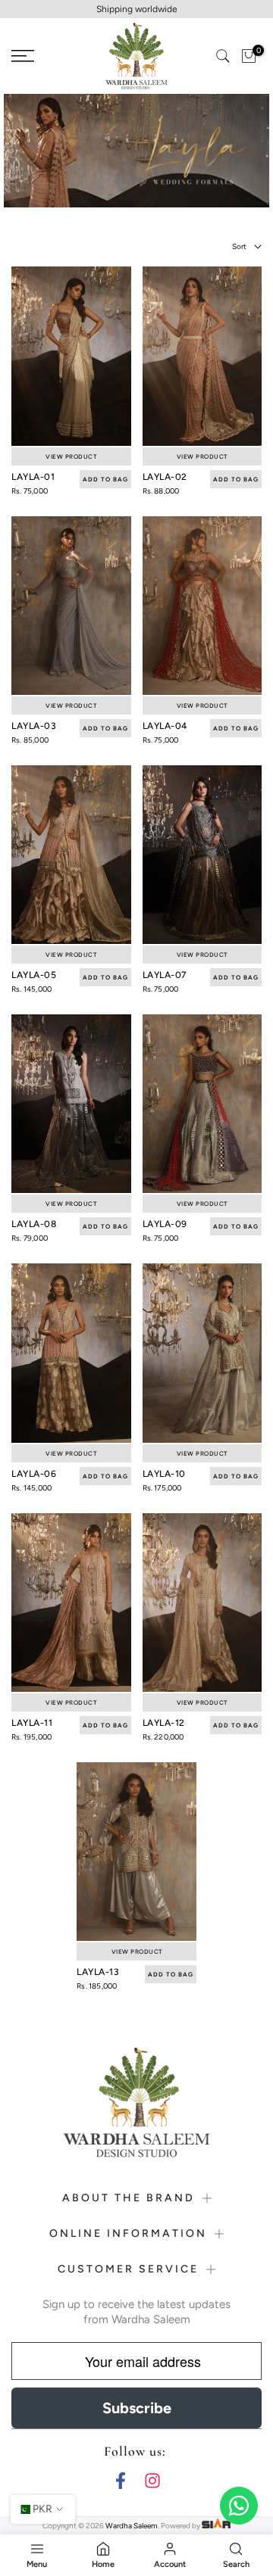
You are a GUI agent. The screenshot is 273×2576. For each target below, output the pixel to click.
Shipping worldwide (137, 9)
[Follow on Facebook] (121, 2480)
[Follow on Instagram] (152, 2480)
